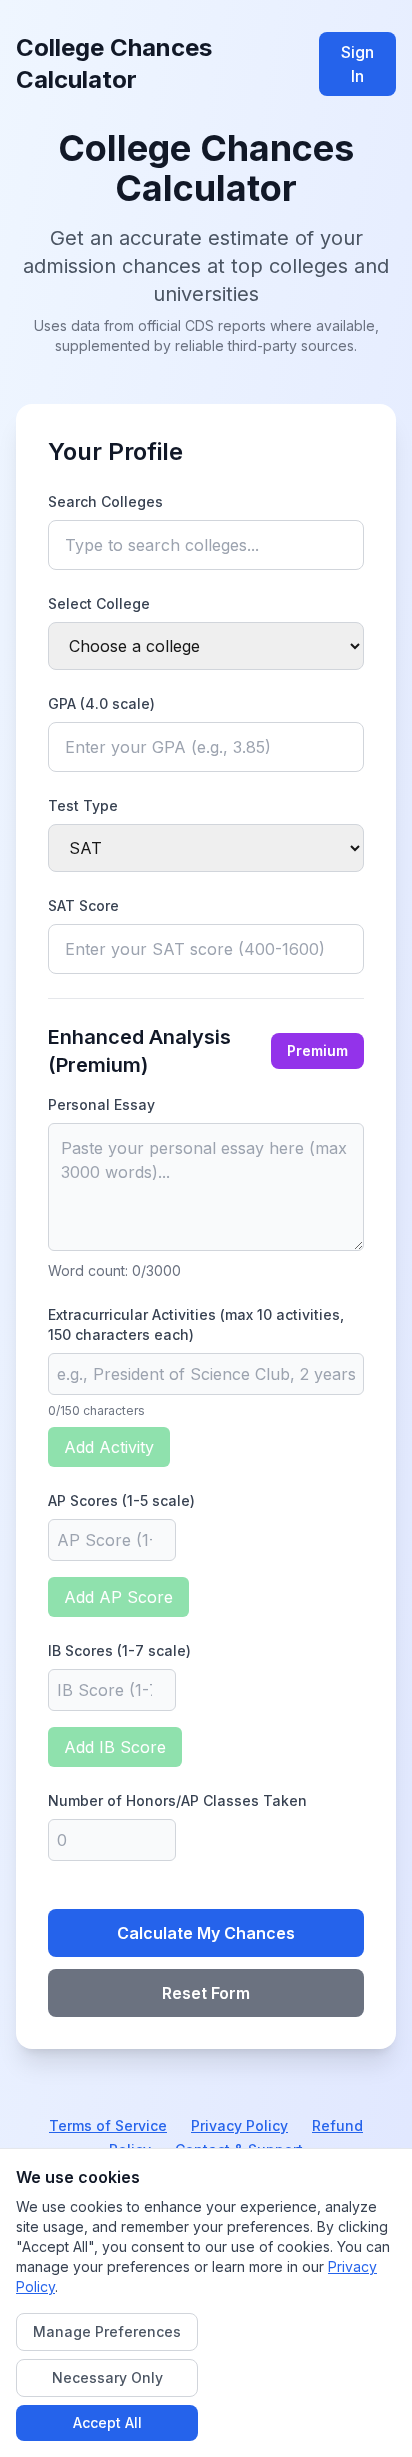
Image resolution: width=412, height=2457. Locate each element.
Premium (317, 1050)
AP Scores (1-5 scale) (121, 1500)
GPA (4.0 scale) (101, 703)
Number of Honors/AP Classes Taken (177, 1800)
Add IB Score (115, 1747)
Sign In (357, 64)
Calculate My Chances (206, 1933)
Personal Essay (101, 1104)
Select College (99, 603)
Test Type (83, 805)
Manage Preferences (107, 2331)
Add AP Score (118, 1597)
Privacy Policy (239, 2125)
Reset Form (206, 1993)
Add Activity (109, 1447)
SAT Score (83, 905)
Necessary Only (107, 2377)
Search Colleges (105, 501)
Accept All (107, 2422)
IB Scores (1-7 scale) (119, 1650)
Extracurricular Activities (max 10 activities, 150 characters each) (196, 1324)
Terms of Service (108, 2125)
